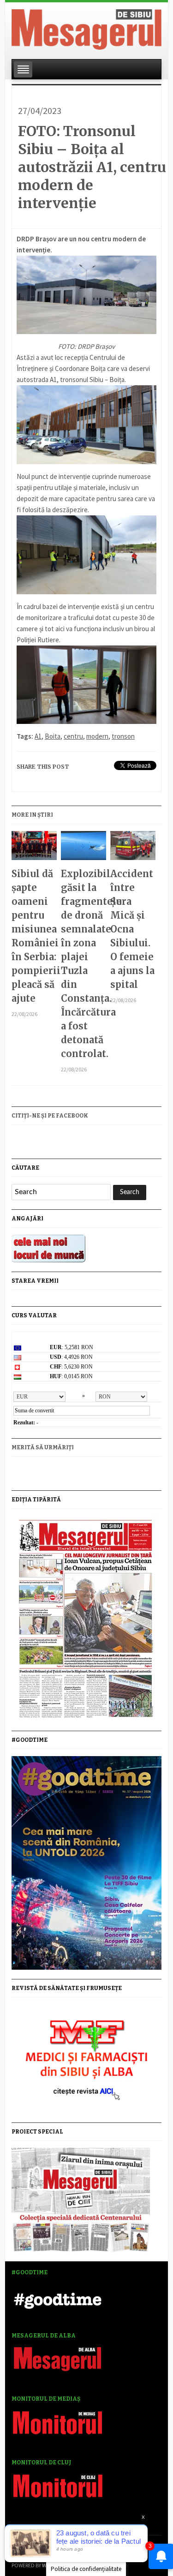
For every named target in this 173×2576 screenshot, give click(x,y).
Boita (53, 736)
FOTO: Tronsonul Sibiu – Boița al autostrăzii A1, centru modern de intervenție (92, 167)
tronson (123, 736)
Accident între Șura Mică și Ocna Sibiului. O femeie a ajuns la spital (132, 929)
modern (97, 736)
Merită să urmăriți (43, 1447)
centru (73, 736)
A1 (38, 736)
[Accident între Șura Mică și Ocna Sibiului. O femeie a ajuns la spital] (133, 849)
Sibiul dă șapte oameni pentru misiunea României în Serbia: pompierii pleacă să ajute (34, 936)
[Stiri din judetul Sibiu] (86, 28)
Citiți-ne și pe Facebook (50, 1116)
